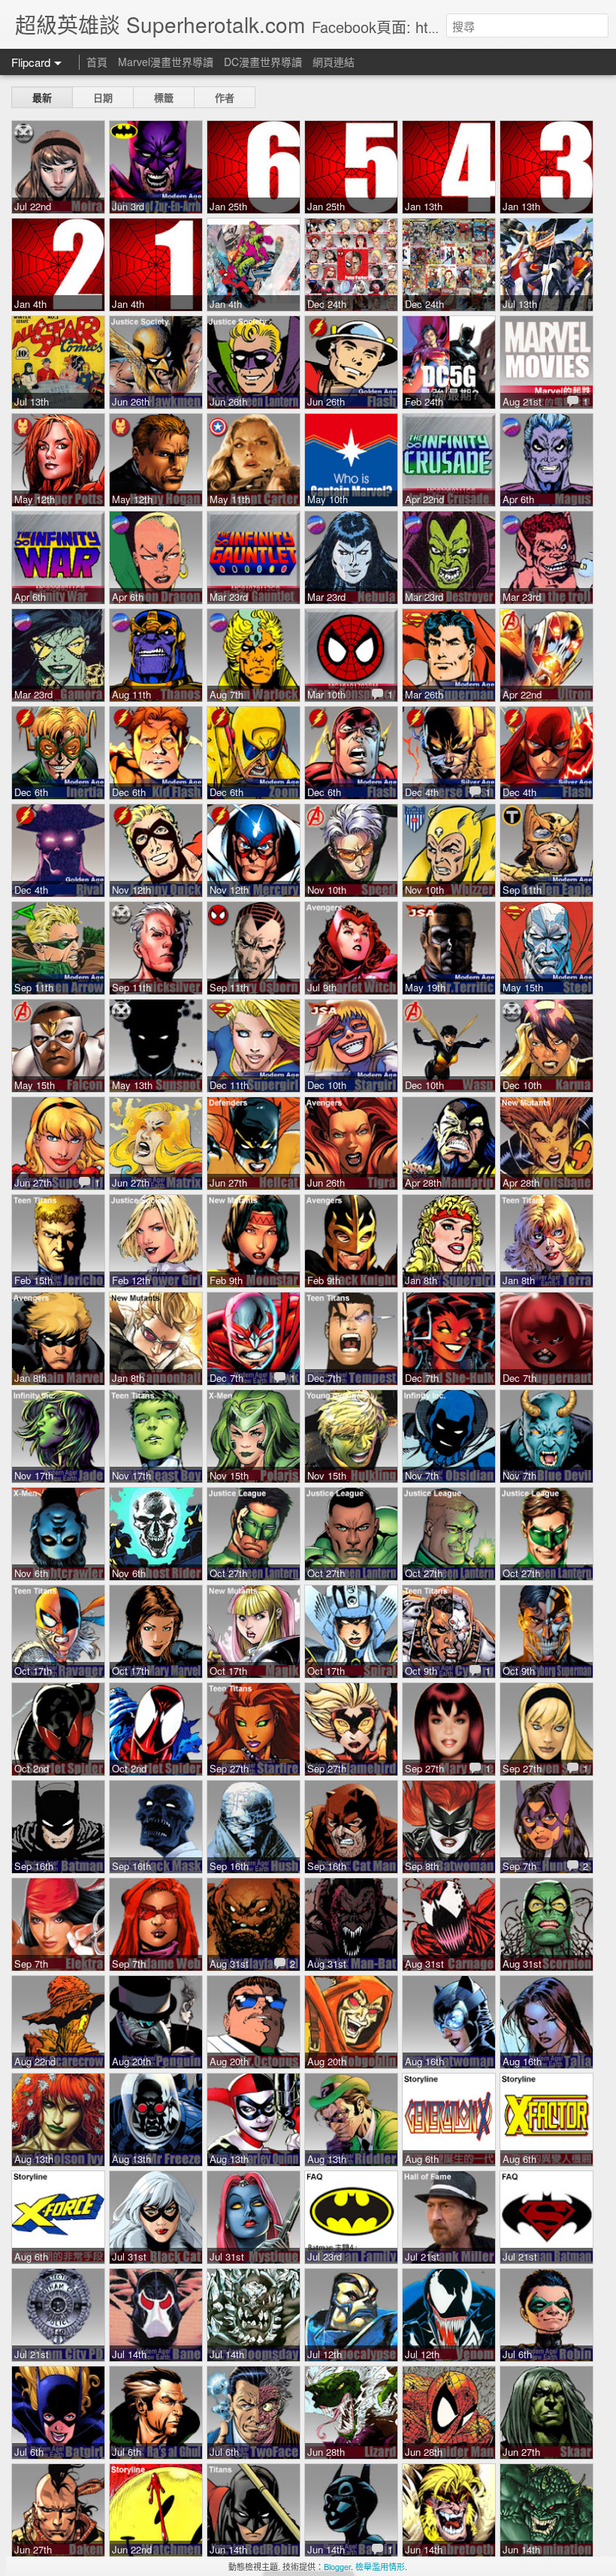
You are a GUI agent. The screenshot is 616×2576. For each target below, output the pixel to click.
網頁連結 (334, 62)
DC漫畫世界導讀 (263, 62)
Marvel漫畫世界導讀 (166, 62)
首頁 (97, 62)
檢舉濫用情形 (380, 2566)
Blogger (337, 2566)
